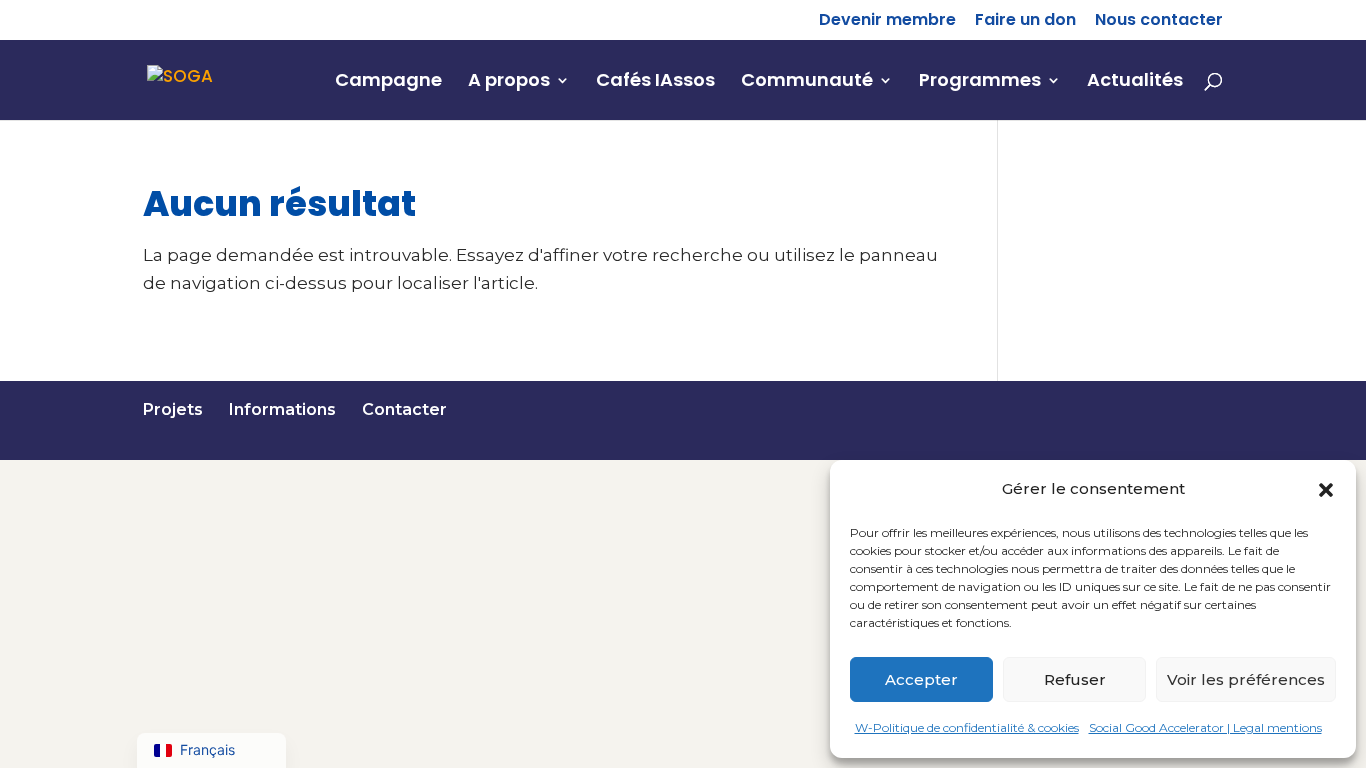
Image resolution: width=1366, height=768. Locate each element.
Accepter (921, 679)
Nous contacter (1159, 21)
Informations (282, 409)
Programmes (980, 82)
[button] (1326, 490)
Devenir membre (887, 21)
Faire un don (1025, 21)
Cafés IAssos (655, 82)
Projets (173, 409)
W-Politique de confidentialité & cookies (967, 727)
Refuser (1075, 679)
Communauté (807, 82)
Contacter (404, 409)
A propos (509, 82)
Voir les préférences (1246, 679)
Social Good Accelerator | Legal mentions (1205, 727)
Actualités (1135, 82)
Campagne (388, 82)
